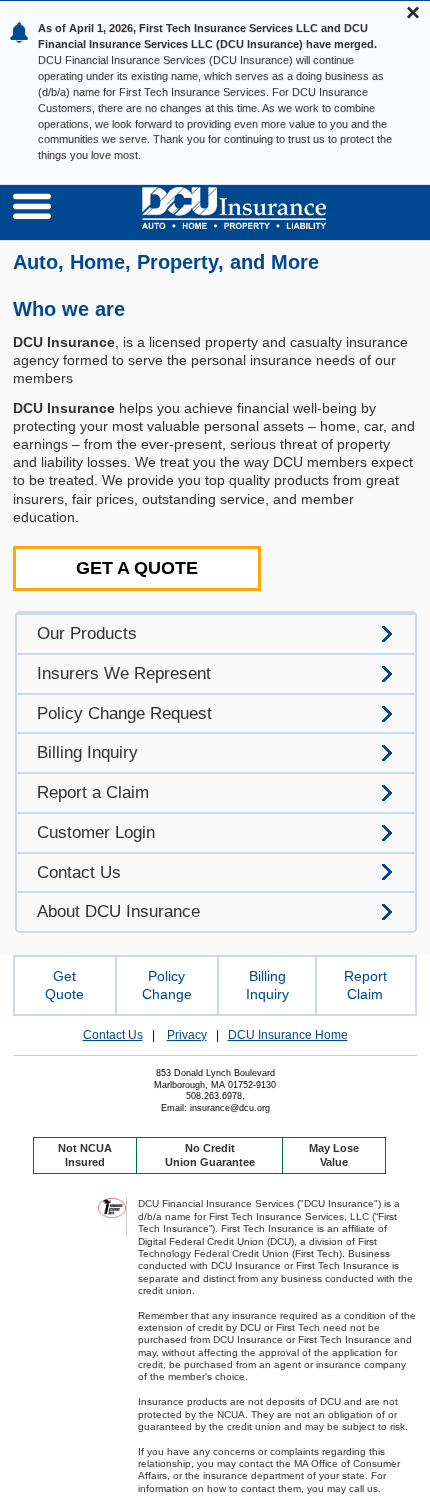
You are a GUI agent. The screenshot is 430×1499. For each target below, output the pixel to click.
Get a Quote (137, 568)
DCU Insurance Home (288, 1035)
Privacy (187, 1035)
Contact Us (113, 1035)
